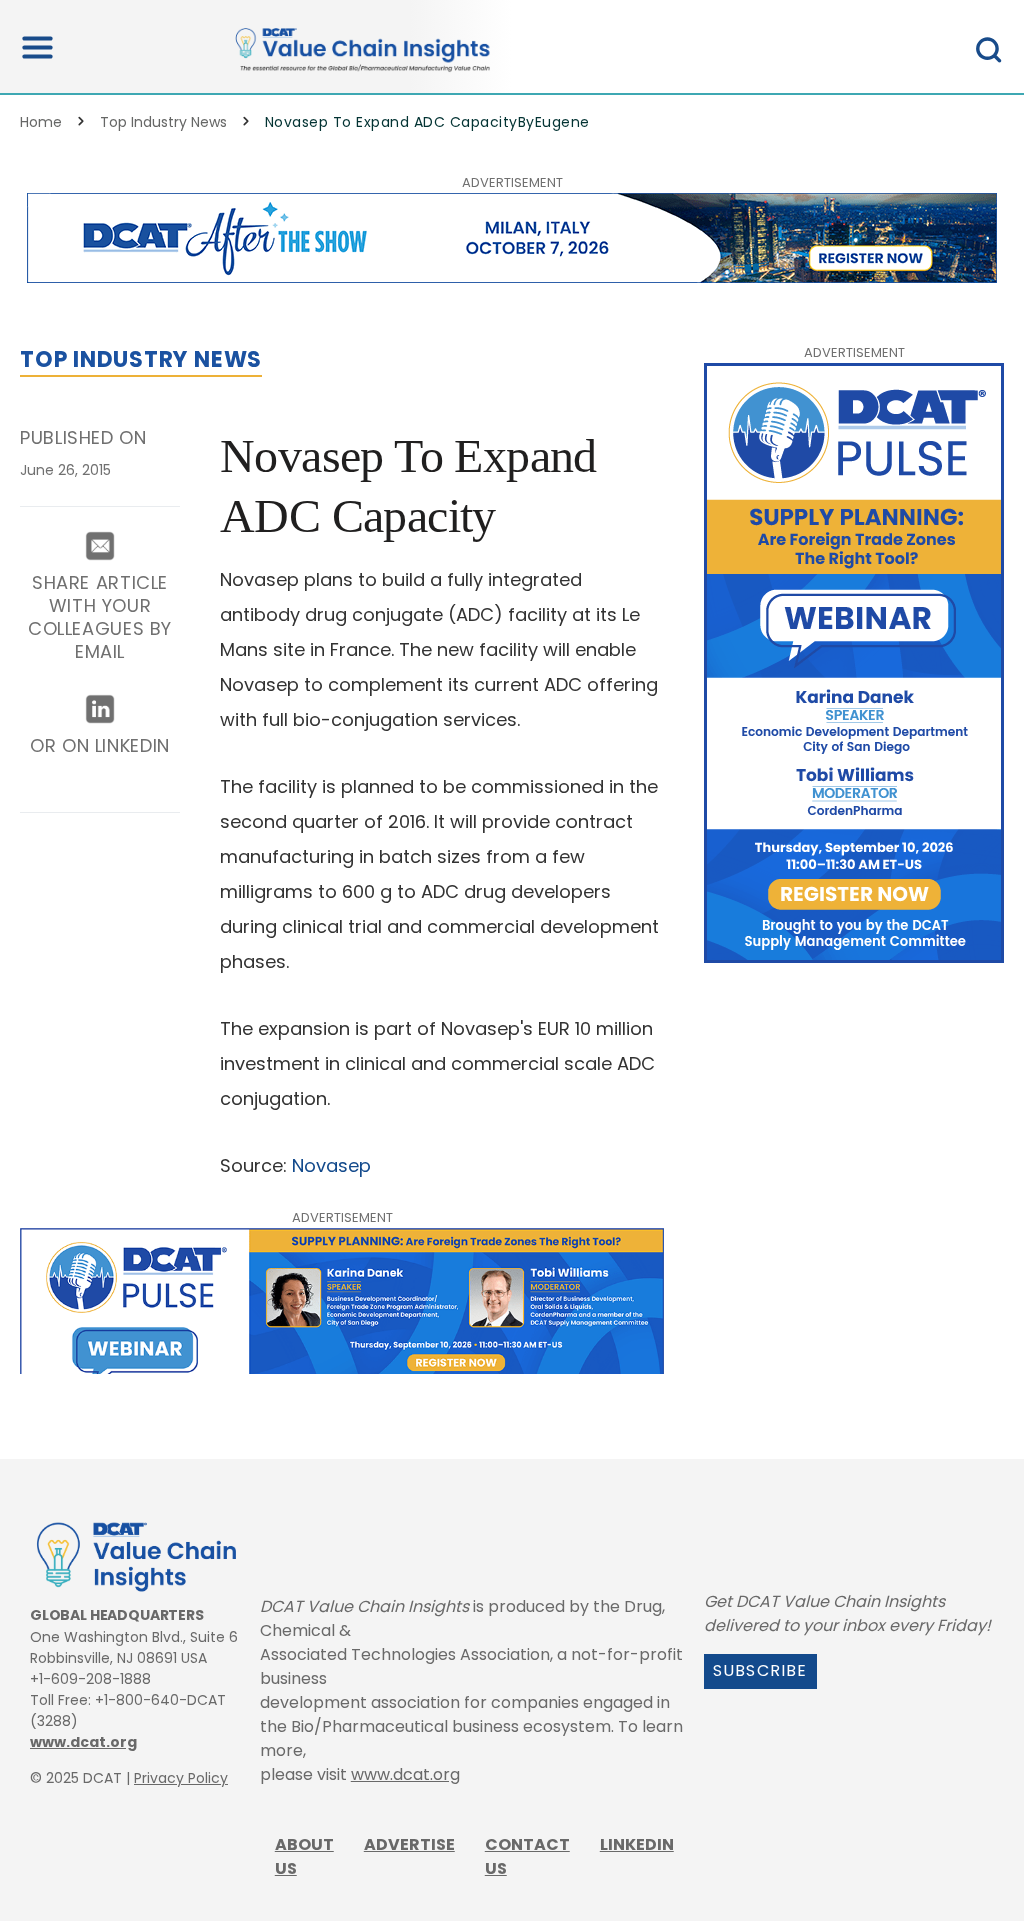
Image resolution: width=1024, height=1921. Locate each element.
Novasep (331, 1165)
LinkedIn (637, 1844)
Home (41, 122)
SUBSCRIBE (760, 1670)
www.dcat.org (83, 1742)
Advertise (409, 1844)
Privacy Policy (181, 1778)
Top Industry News (163, 122)
